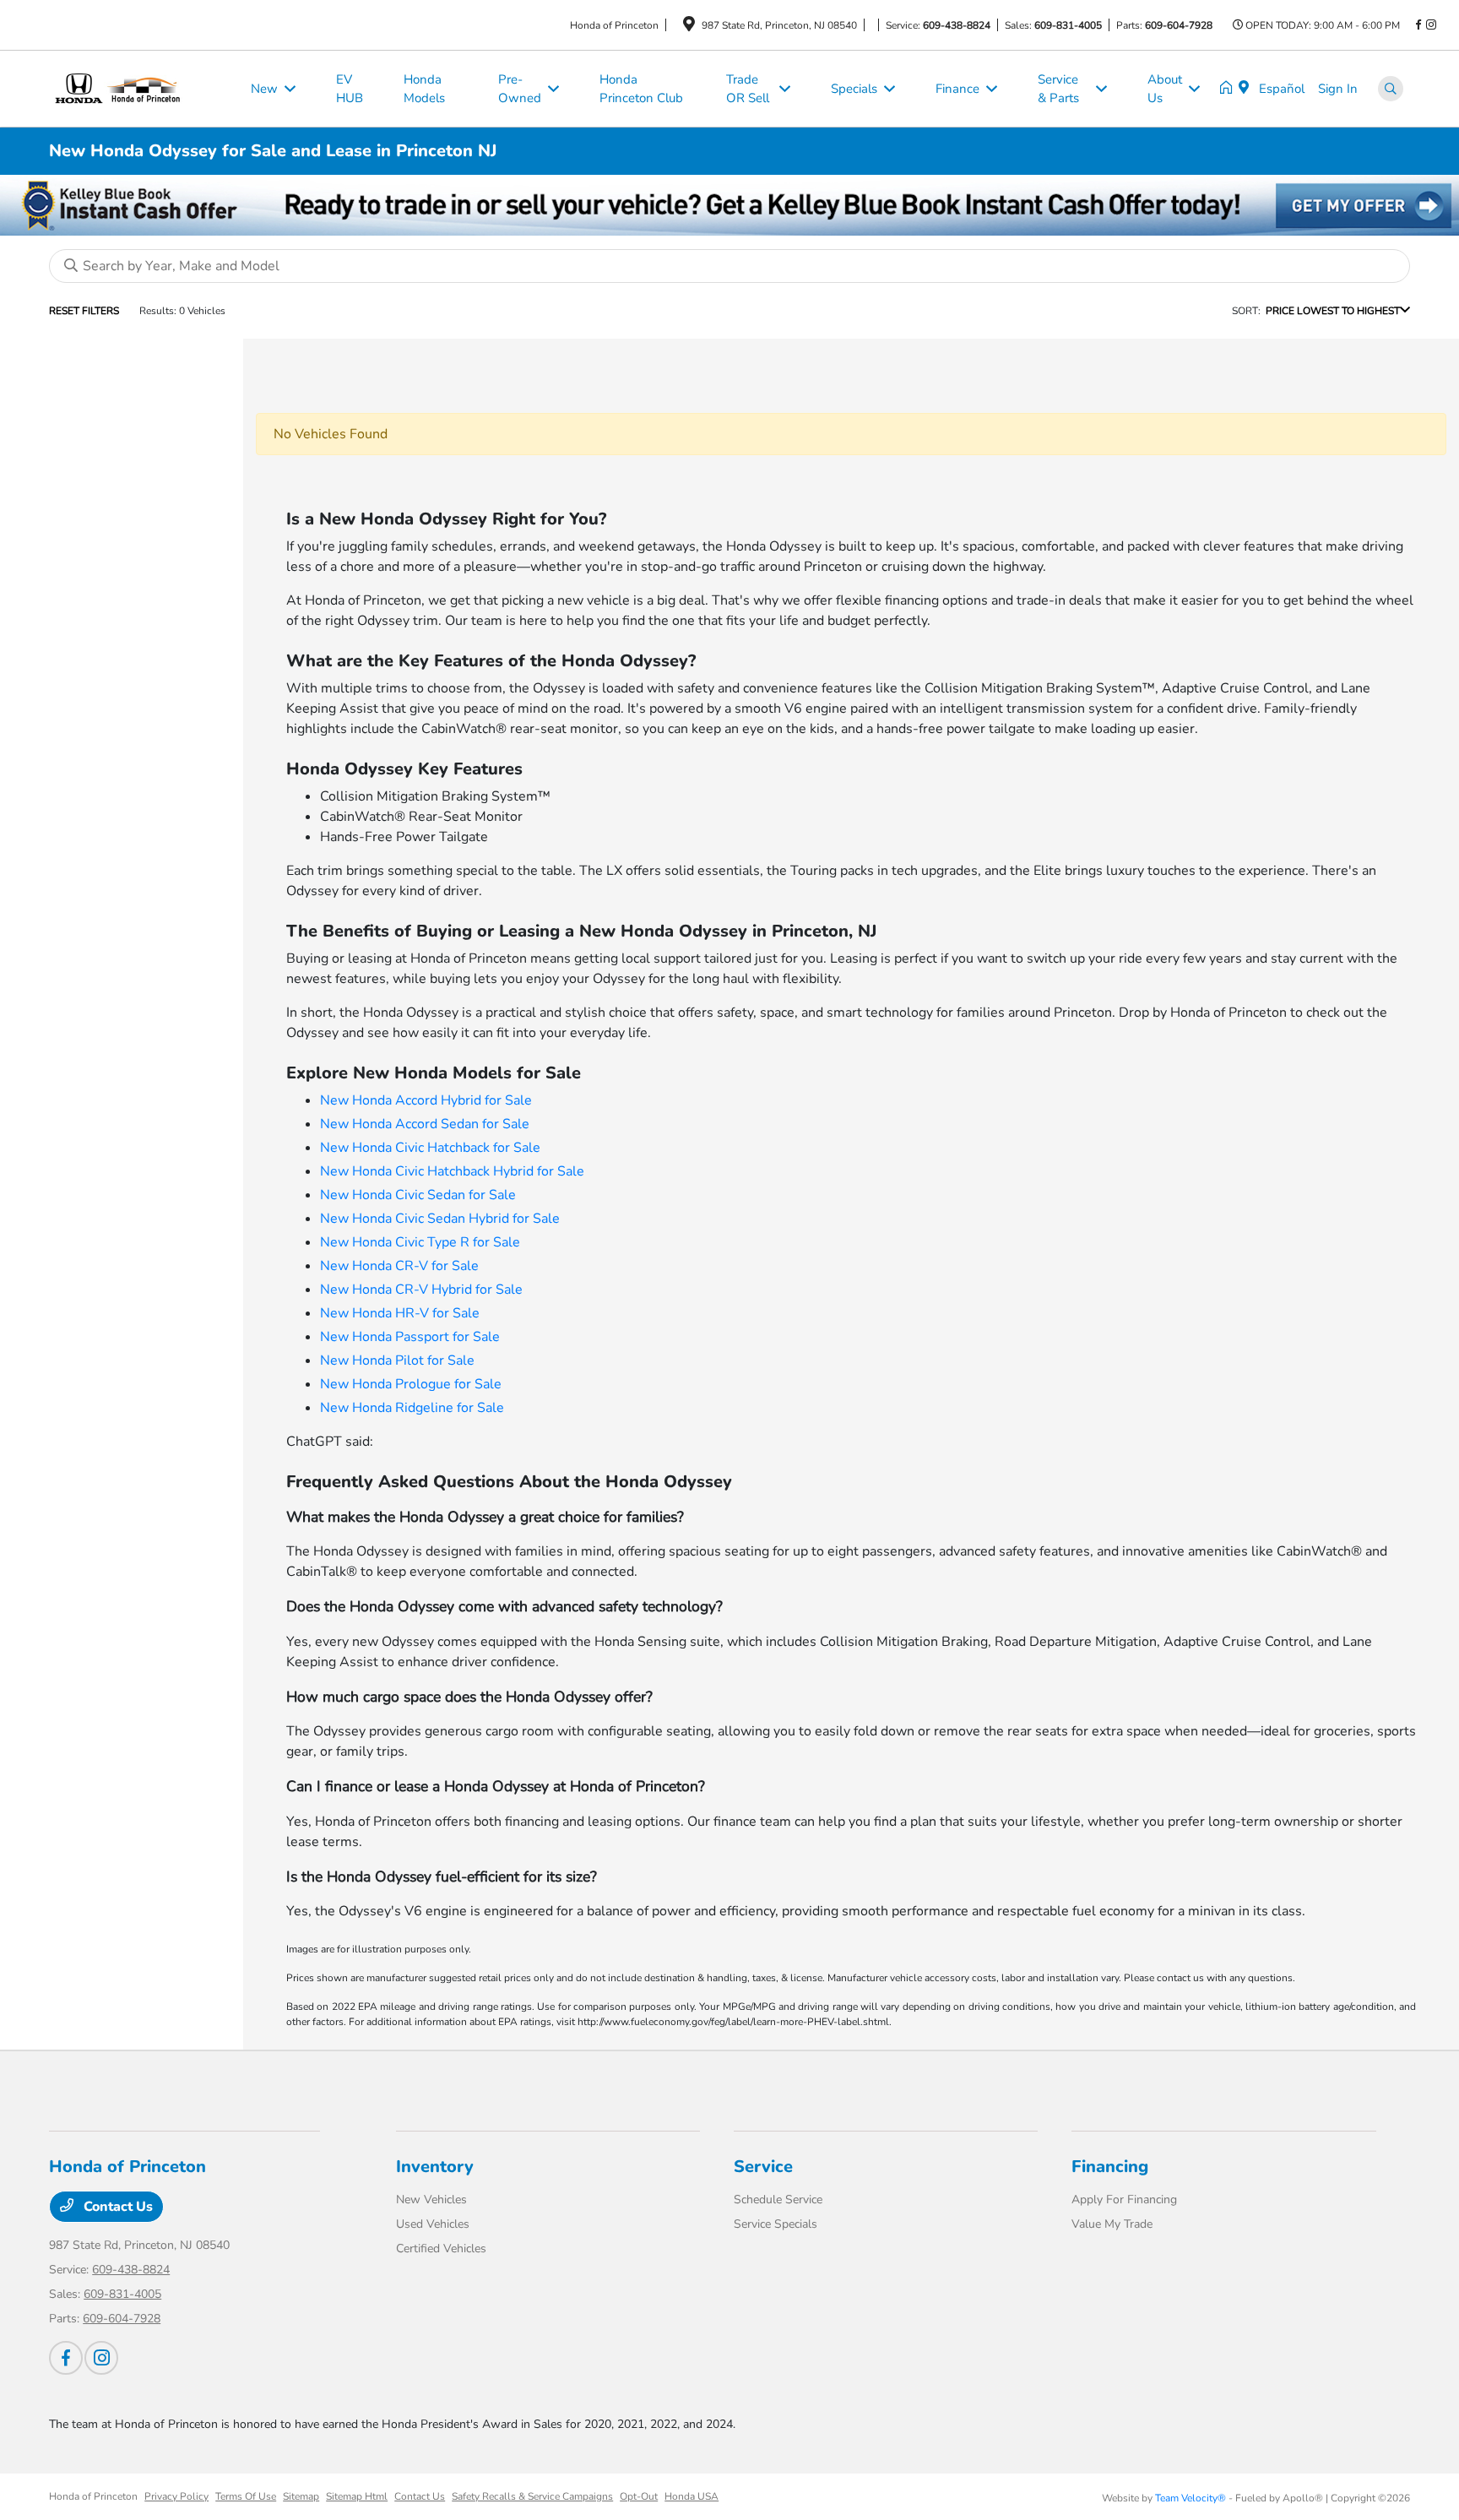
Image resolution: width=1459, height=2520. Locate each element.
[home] (1229, 89)
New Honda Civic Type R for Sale (420, 1242)
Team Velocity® (1191, 2498)
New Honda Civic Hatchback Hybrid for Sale (452, 1171)
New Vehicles (431, 2200)
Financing (1110, 2167)
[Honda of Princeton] (140, 88)
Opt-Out (639, 2496)
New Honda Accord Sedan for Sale (425, 1124)
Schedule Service (778, 2200)
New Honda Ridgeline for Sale (412, 1408)
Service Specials (776, 2224)
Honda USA (692, 2496)
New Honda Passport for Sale (410, 1337)
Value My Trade (1112, 2224)
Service (763, 2167)
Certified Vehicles (441, 2248)
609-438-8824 (957, 25)
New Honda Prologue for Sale (411, 1384)
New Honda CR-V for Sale (399, 1266)
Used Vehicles (433, 2224)
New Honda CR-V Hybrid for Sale (421, 1290)
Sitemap (301, 2496)
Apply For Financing (1124, 2200)
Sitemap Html (357, 2496)
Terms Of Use (246, 2496)
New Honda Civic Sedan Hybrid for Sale (440, 1219)
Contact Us (117, 2207)
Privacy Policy (176, 2496)
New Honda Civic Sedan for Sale (418, 1195)
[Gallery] (729, 205)
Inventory (435, 2167)
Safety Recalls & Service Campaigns (532, 2496)
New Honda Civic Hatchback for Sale (430, 1148)
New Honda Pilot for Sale (397, 1360)
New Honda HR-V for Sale (400, 1313)
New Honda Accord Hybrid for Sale (426, 1100)
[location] (689, 27)
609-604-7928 (1179, 25)
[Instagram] (1431, 25)
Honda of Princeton (93, 2496)
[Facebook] (1418, 25)
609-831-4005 (1068, 25)
